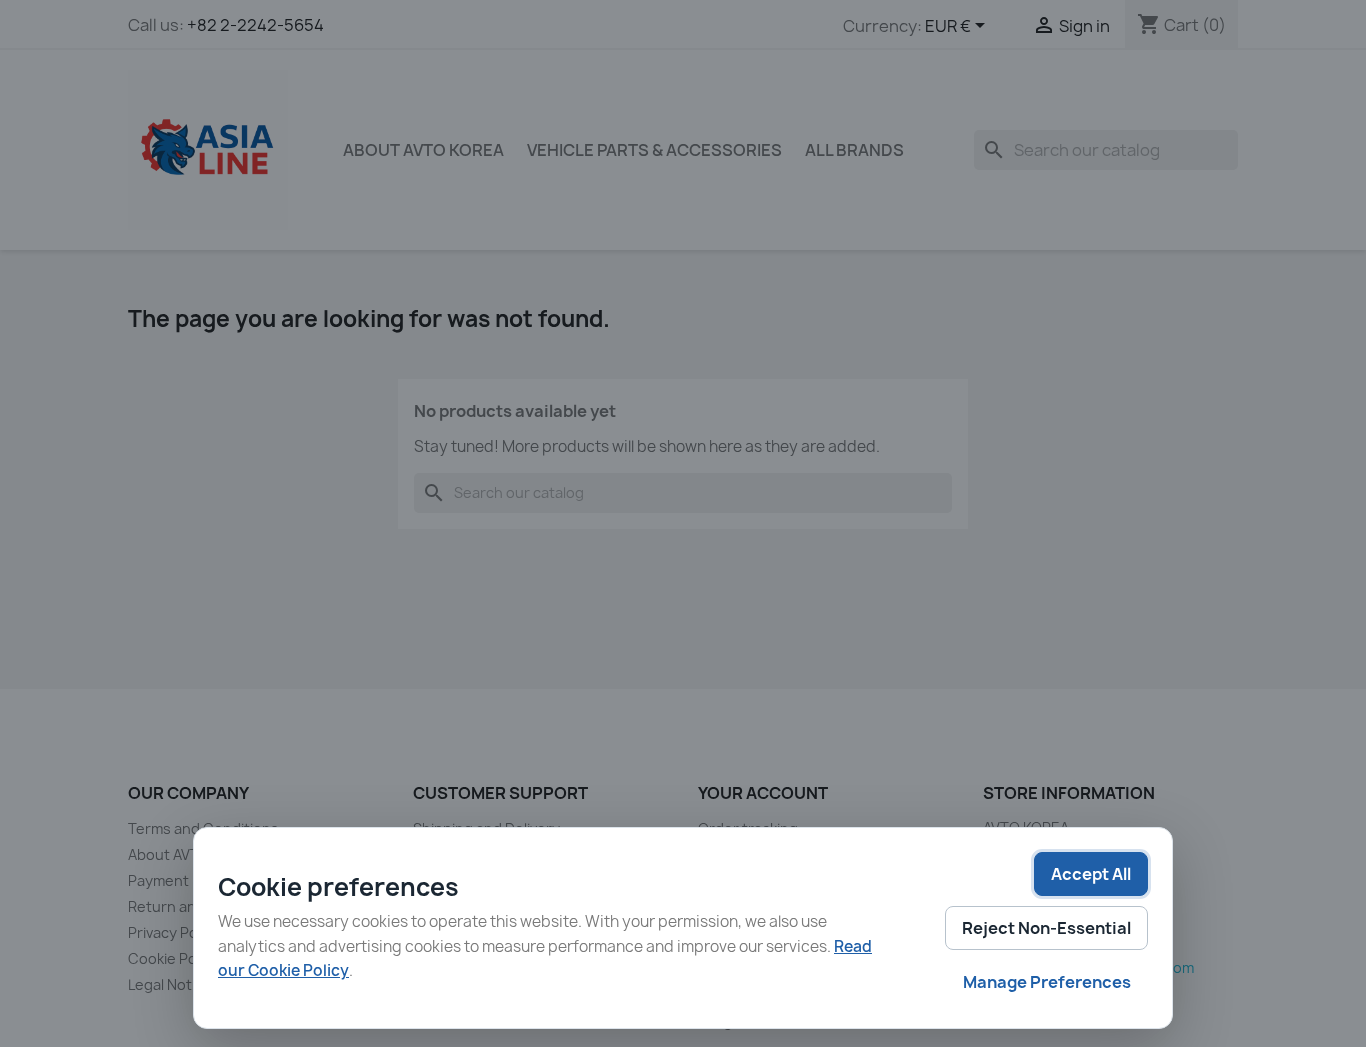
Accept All (1091, 874)
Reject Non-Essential (1046, 928)
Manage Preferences (1047, 982)
